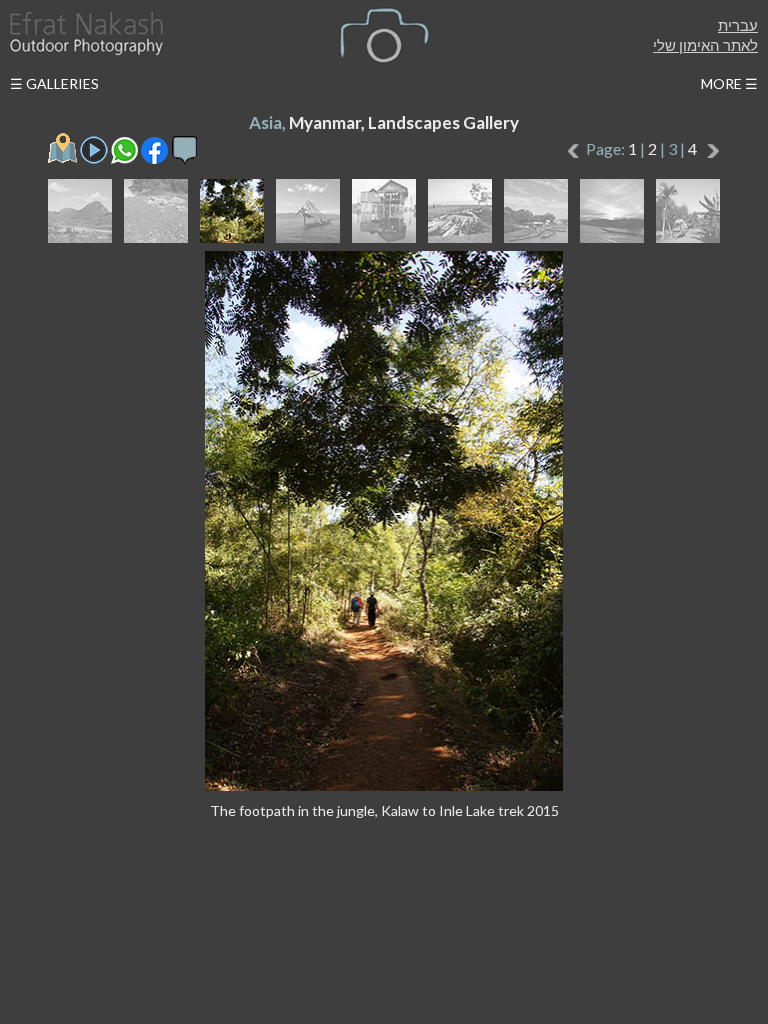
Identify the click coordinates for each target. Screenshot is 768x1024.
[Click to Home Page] (85, 33)
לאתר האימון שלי (705, 45)
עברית (738, 25)
